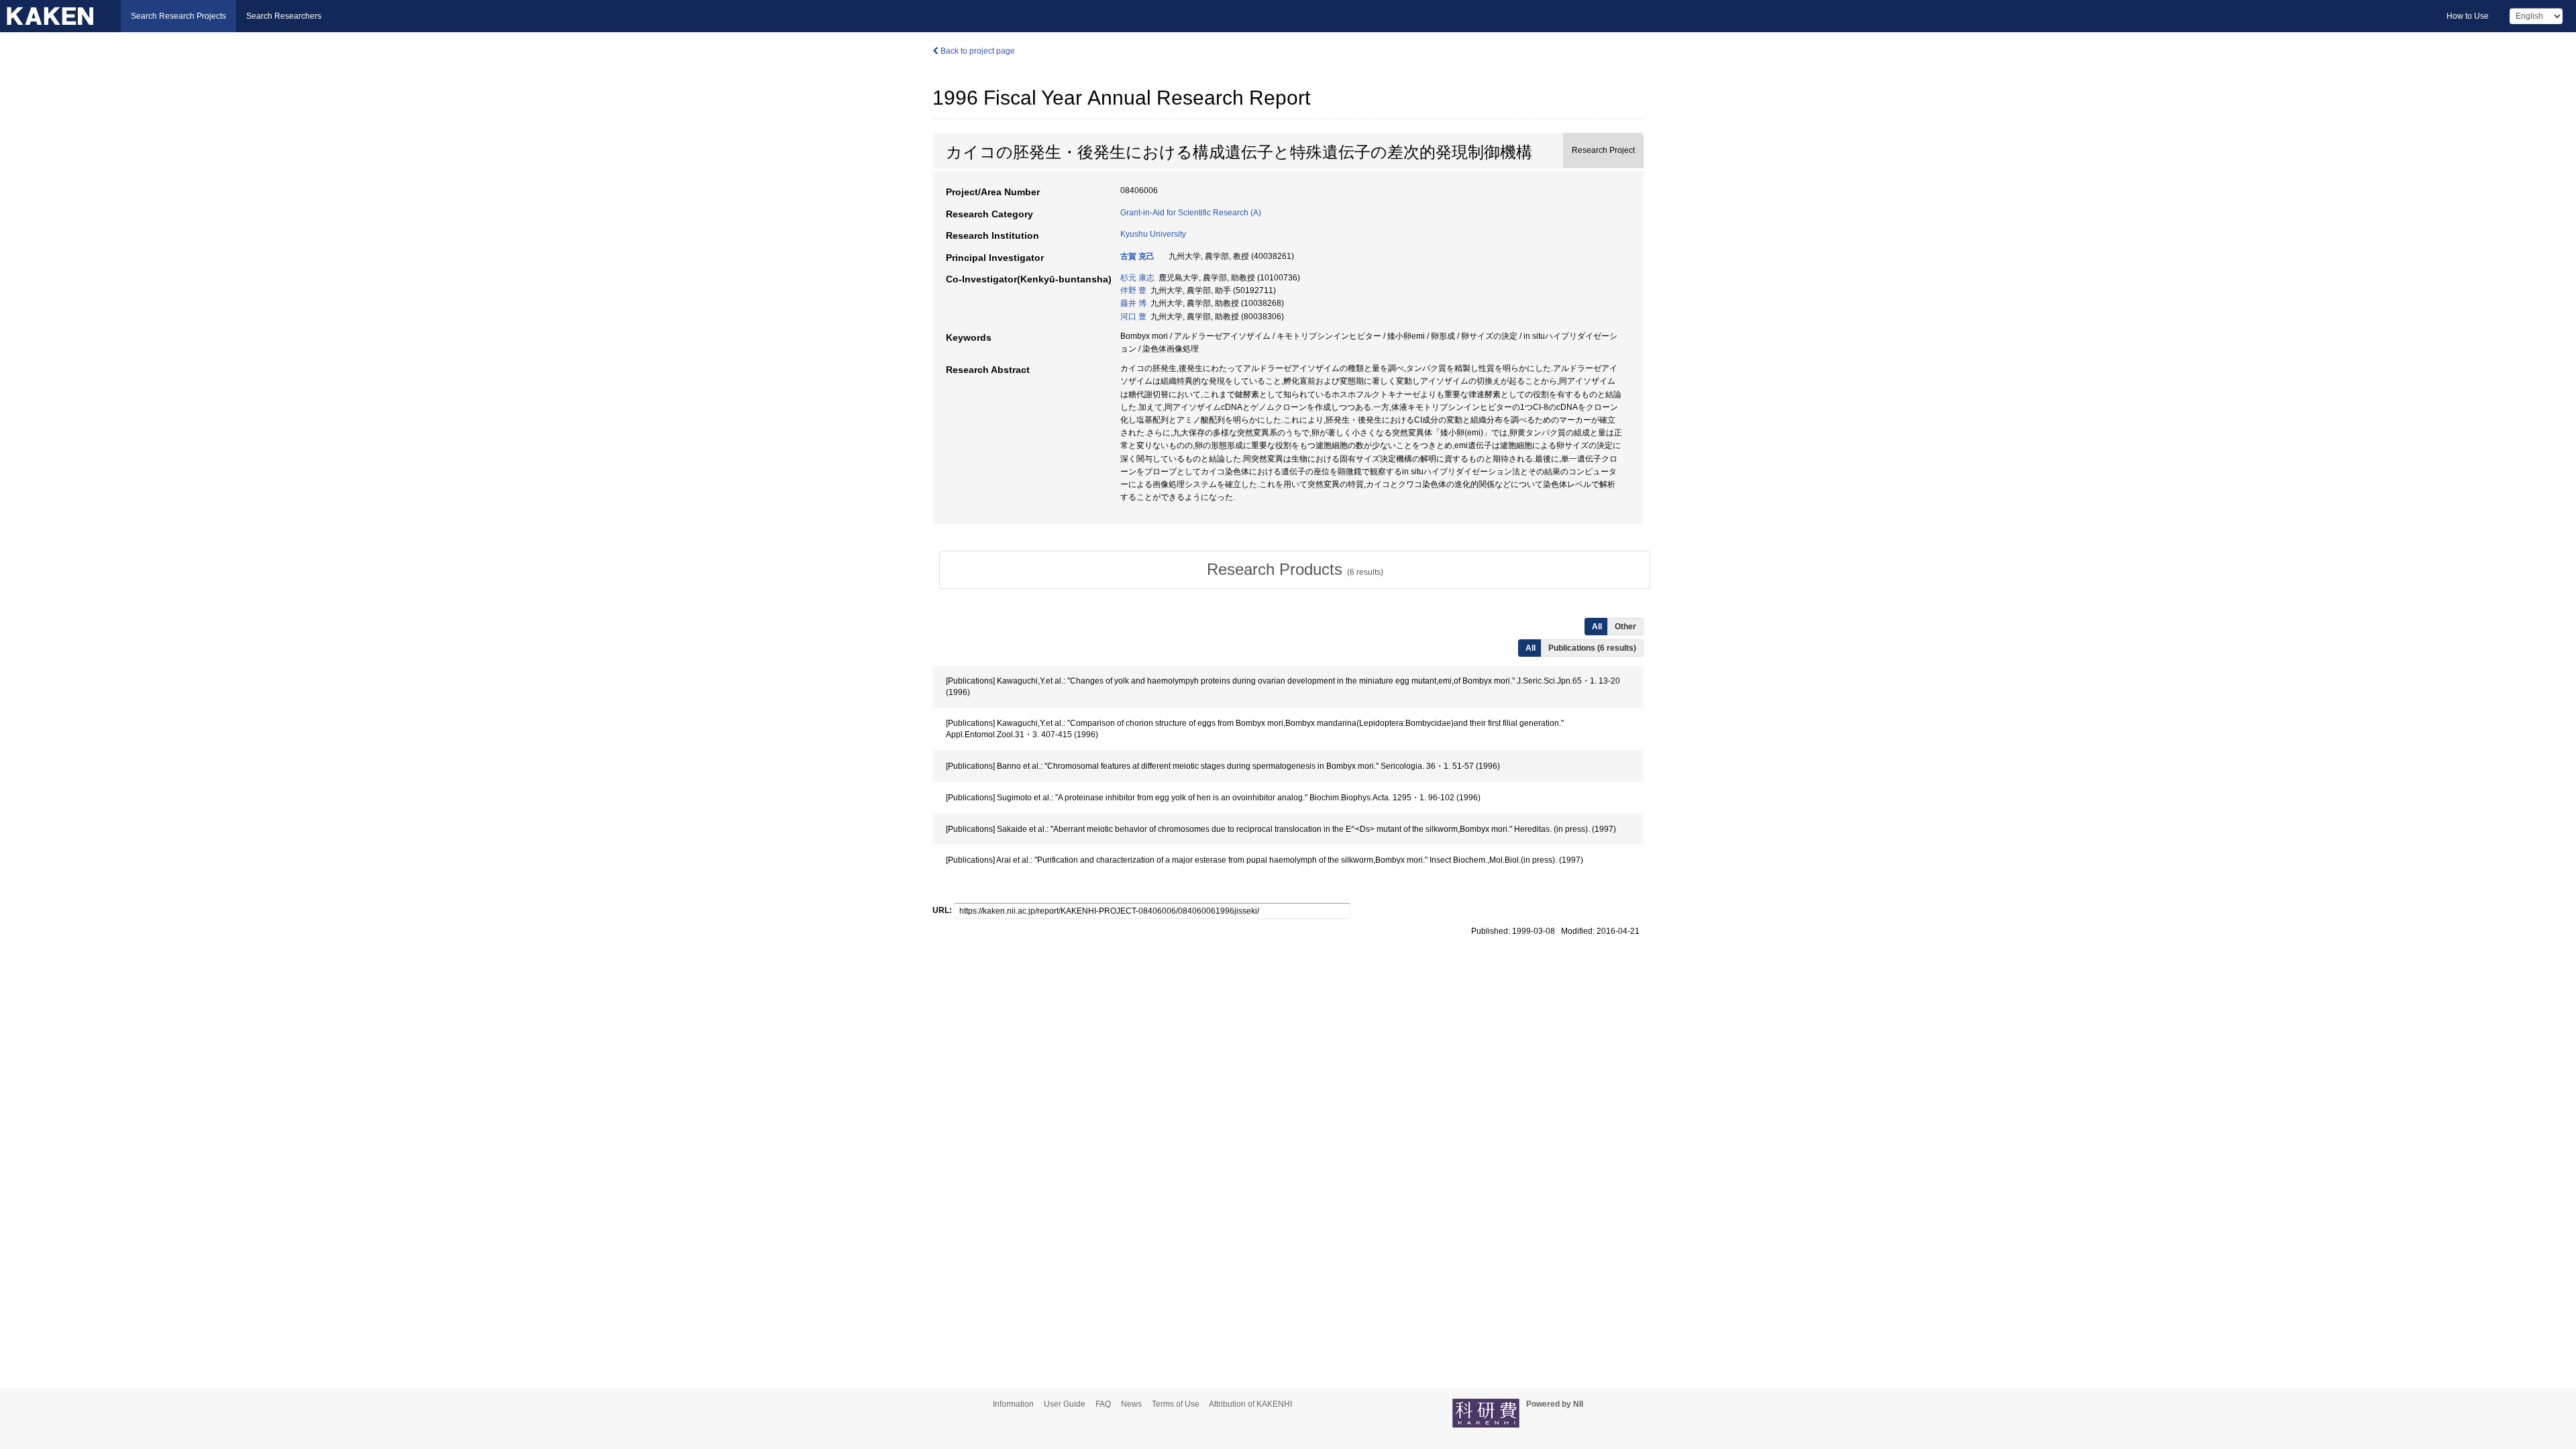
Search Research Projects (178, 16)
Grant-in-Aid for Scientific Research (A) (1191, 213)
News (1131, 1404)
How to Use (2468, 16)
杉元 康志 (1137, 278)
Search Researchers (284, 16)
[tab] (1295, 570)
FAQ (1103, 1404)
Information (1013, 1404)
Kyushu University (1153, 234)
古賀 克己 (1137, 256)
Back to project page (977, 51)
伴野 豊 (1133, 290)
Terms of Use (1176, 1404)
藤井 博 (1133, 303)
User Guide (1065, 1404)
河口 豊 (1133, 317)
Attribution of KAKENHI (1250, 1404)
